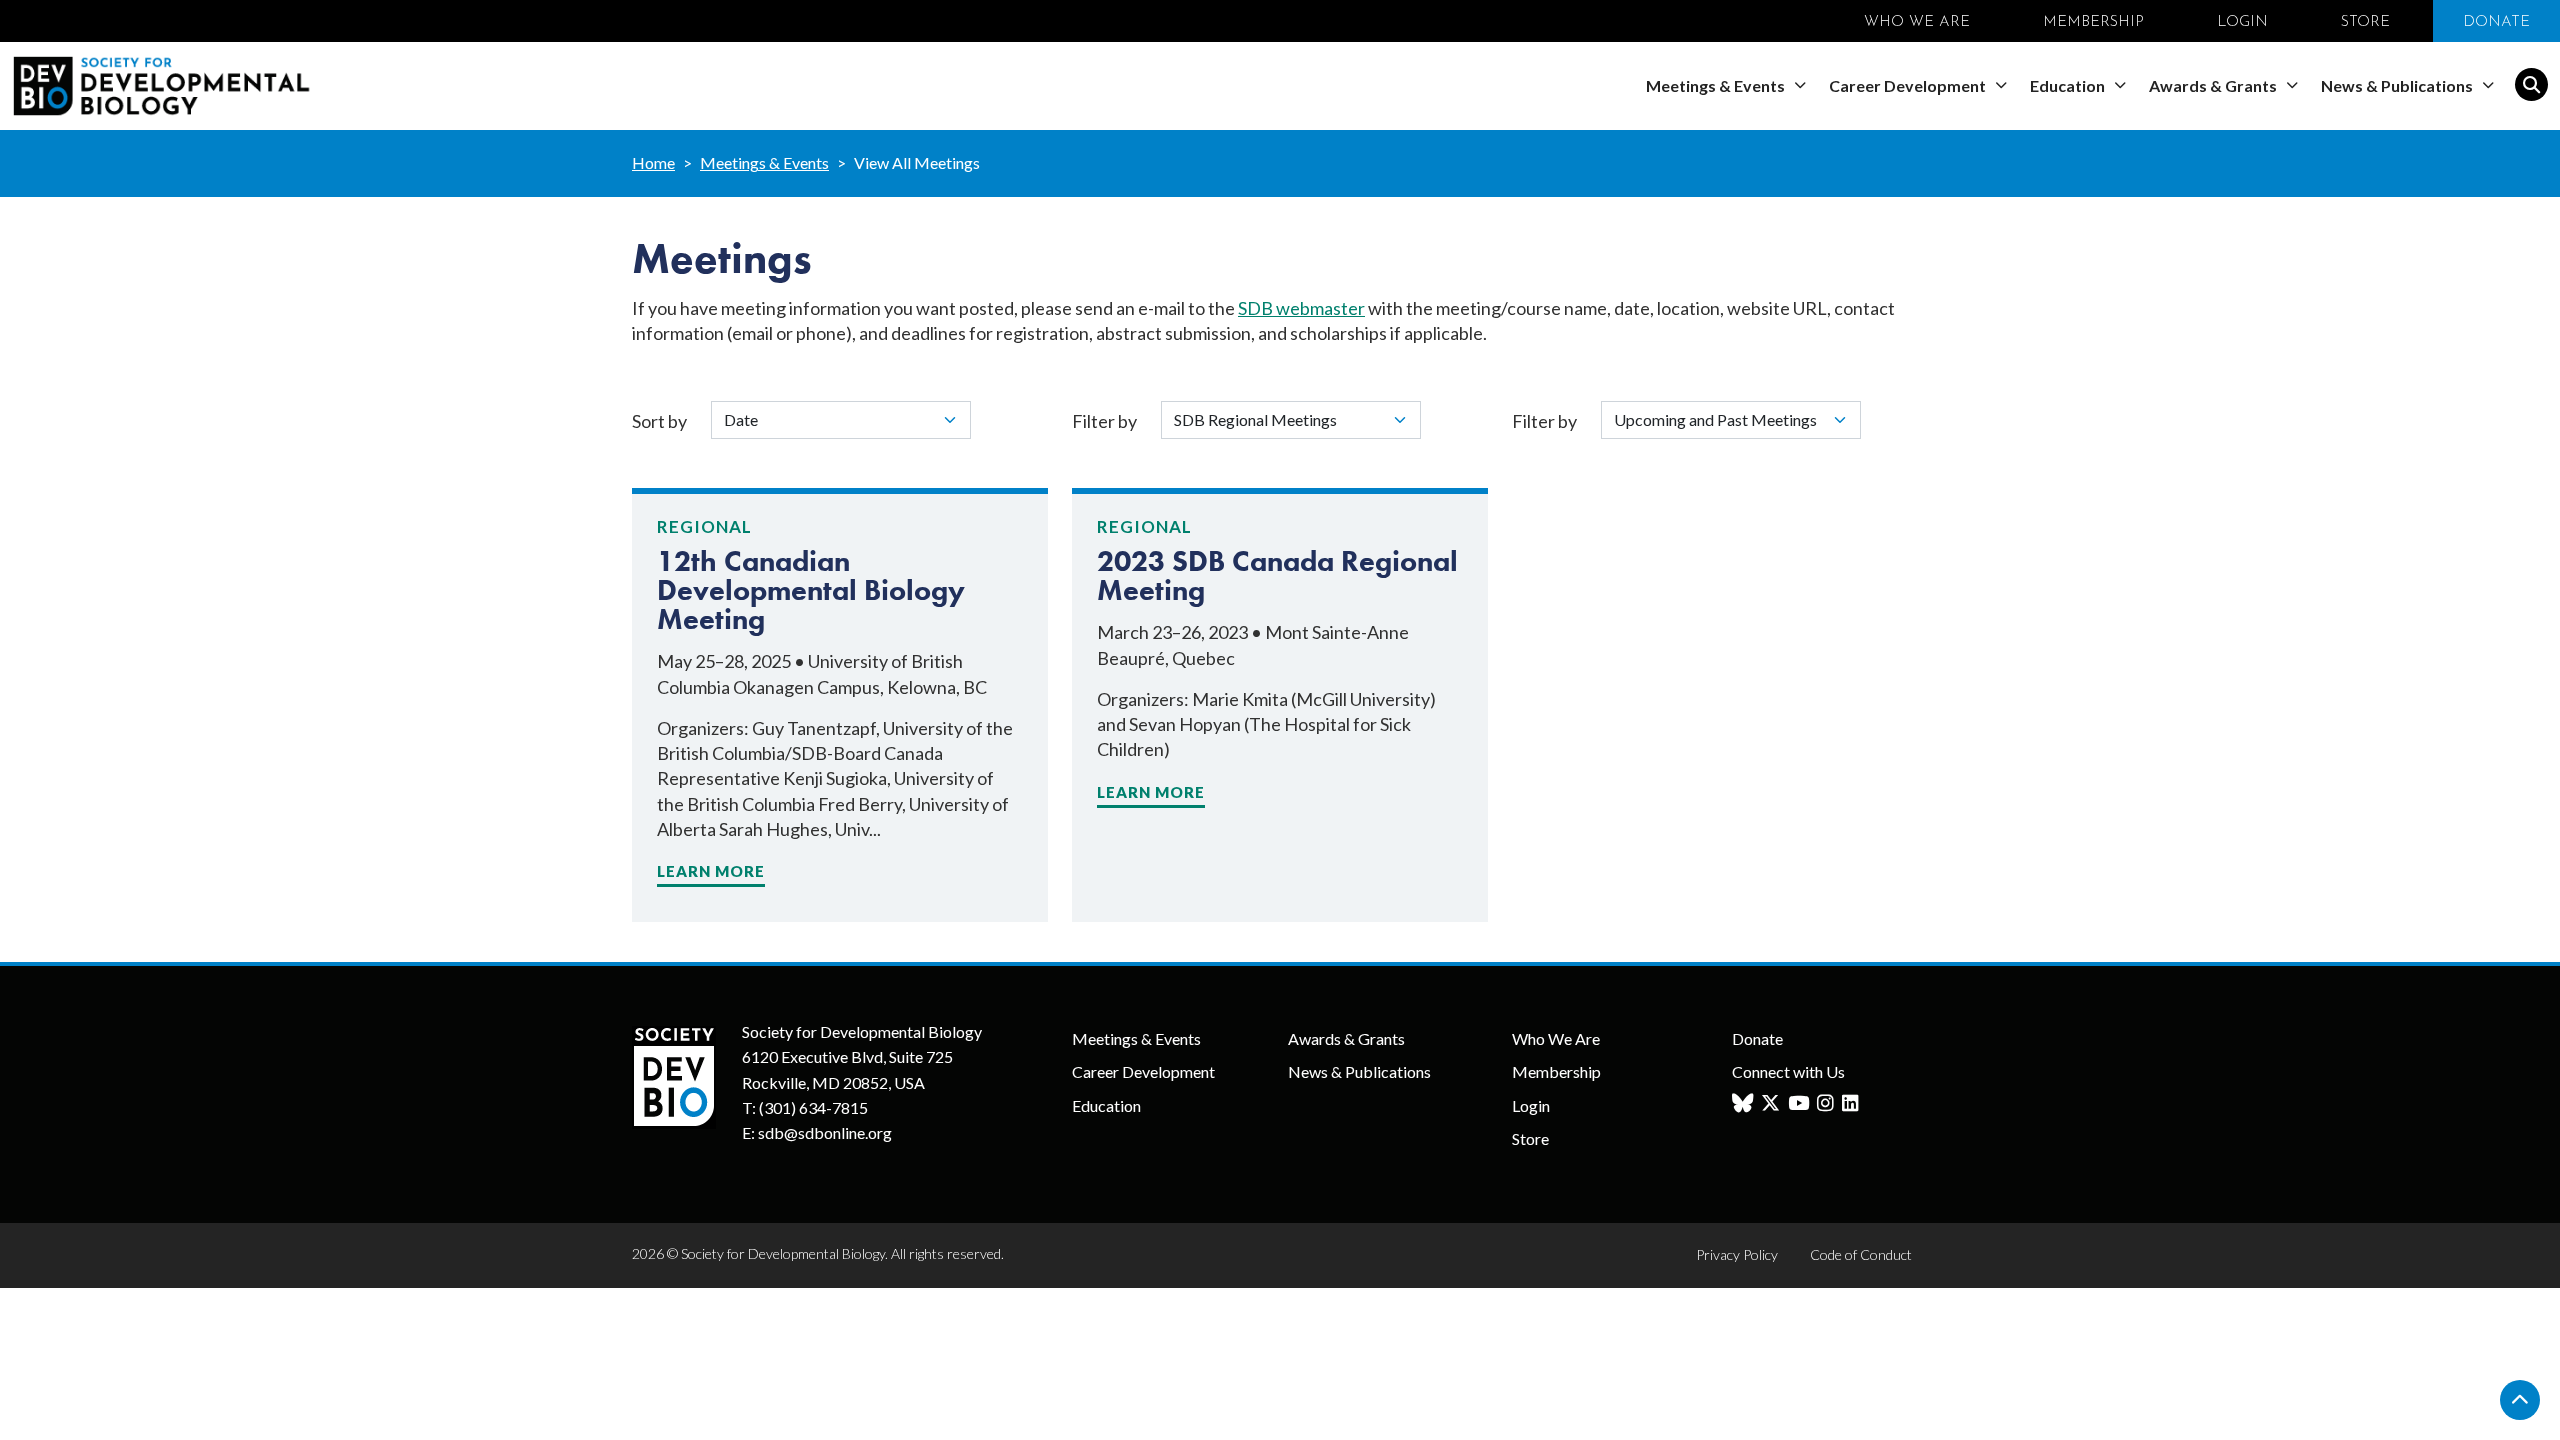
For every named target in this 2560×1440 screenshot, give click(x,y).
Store (1530, 1138)
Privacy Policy (1737, 1254)
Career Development (1909, 85)
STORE (2365, 22)
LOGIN (2242, 22)
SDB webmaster (1301, 308)
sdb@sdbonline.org (825, 1132)
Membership (1556, 1071)
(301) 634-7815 (813, 1107)
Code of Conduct (1861, 1254)
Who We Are (1556, 1038)
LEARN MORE (711, 871)
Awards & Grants (2214, 85)
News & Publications (2398, 85)
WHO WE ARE (1917, 22)
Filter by (1104, 421)
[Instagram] (1828, 1103)
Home (653, 162)
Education (2069, 85)
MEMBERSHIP (2093, 22)
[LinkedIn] (1853, 1103)
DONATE (2496, 22)
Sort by (659, 421)
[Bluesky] (1745, 1103)
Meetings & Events (1717, 85)
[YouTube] (1801, 1103)
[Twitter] (1773, 1103)
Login (1531, 1105)
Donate (1757, 1038)
